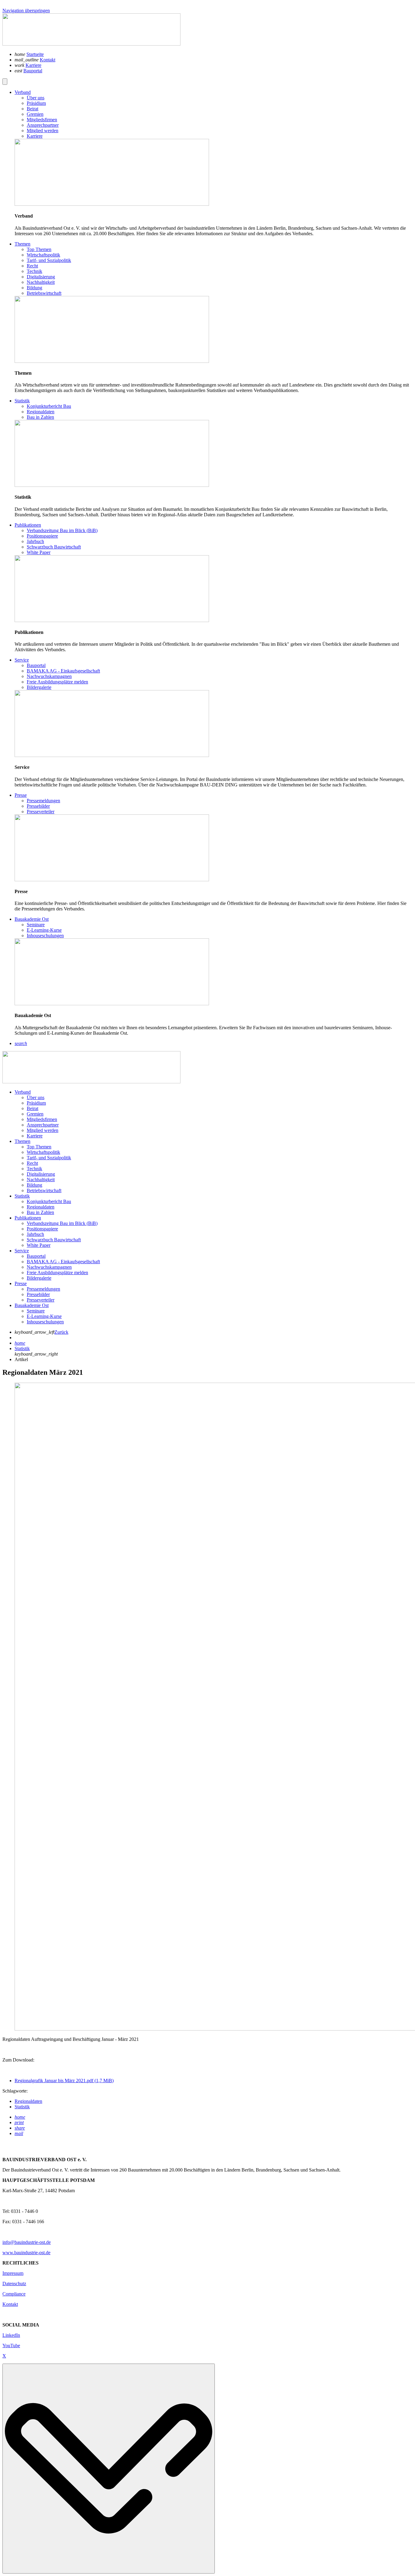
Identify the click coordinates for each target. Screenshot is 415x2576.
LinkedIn (11, 2335)
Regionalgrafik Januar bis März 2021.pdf (64, 2081)
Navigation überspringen (26, 10)
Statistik (22, 1196)
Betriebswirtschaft (44, 1190)
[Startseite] (91, 44)
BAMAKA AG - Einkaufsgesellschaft (63, 1262)
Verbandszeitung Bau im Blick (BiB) (62, 1223)
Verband (23, 1092)
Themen (22, 1141)
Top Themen (39, 1147)
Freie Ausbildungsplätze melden (57, 1273)
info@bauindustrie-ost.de (27, 2242)
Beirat (33, 1108)
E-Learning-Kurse (44, 1316)
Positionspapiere (42, 1229)
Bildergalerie (39, 1278)
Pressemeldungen (43, 1289)
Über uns (36, 1097)
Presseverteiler (41, 1300)
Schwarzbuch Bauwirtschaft (54, 1240)
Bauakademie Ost (32, 1305)
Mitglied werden (43, 1130)
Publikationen (28, 1218)
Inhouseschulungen (45, 1322)
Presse (21, 1283)
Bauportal (33, 71)
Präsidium (36, 1103)
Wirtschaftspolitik (43, 1152)
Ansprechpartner (43, 1125)
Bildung (34, 1185)
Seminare (36, 1311)
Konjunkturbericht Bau (49, 1201)
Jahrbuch (35, 1234)
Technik (34, 1169)
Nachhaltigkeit (41, 1180)
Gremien (35, 1114)
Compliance (14, 2294)
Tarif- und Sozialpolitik (49, 1158)
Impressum (13, 2273)
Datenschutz (14, 2284)
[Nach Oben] (109, 2469)
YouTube (11, 2346)
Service (22, 1251)
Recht (32, 1163)
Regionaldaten (41, 1207)
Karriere (33, 65)
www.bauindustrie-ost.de (26, 2253)
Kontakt (48, 60)
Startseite (35, 54)
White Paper (39, 1245)
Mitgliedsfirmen (42, 1119)
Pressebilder (38, 1294)
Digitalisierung (41, 1174)
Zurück (61, 1332)
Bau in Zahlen (40, 1212)
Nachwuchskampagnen (49, 1267)
